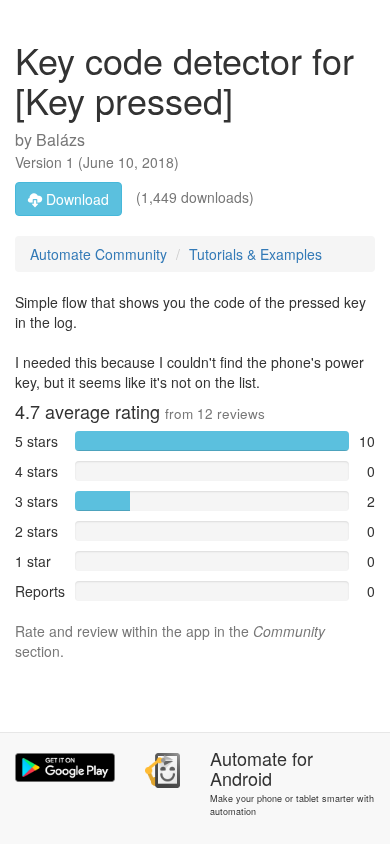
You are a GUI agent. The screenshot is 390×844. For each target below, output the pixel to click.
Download (75, 199)
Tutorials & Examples (255, 254)
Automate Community (98, 254)
